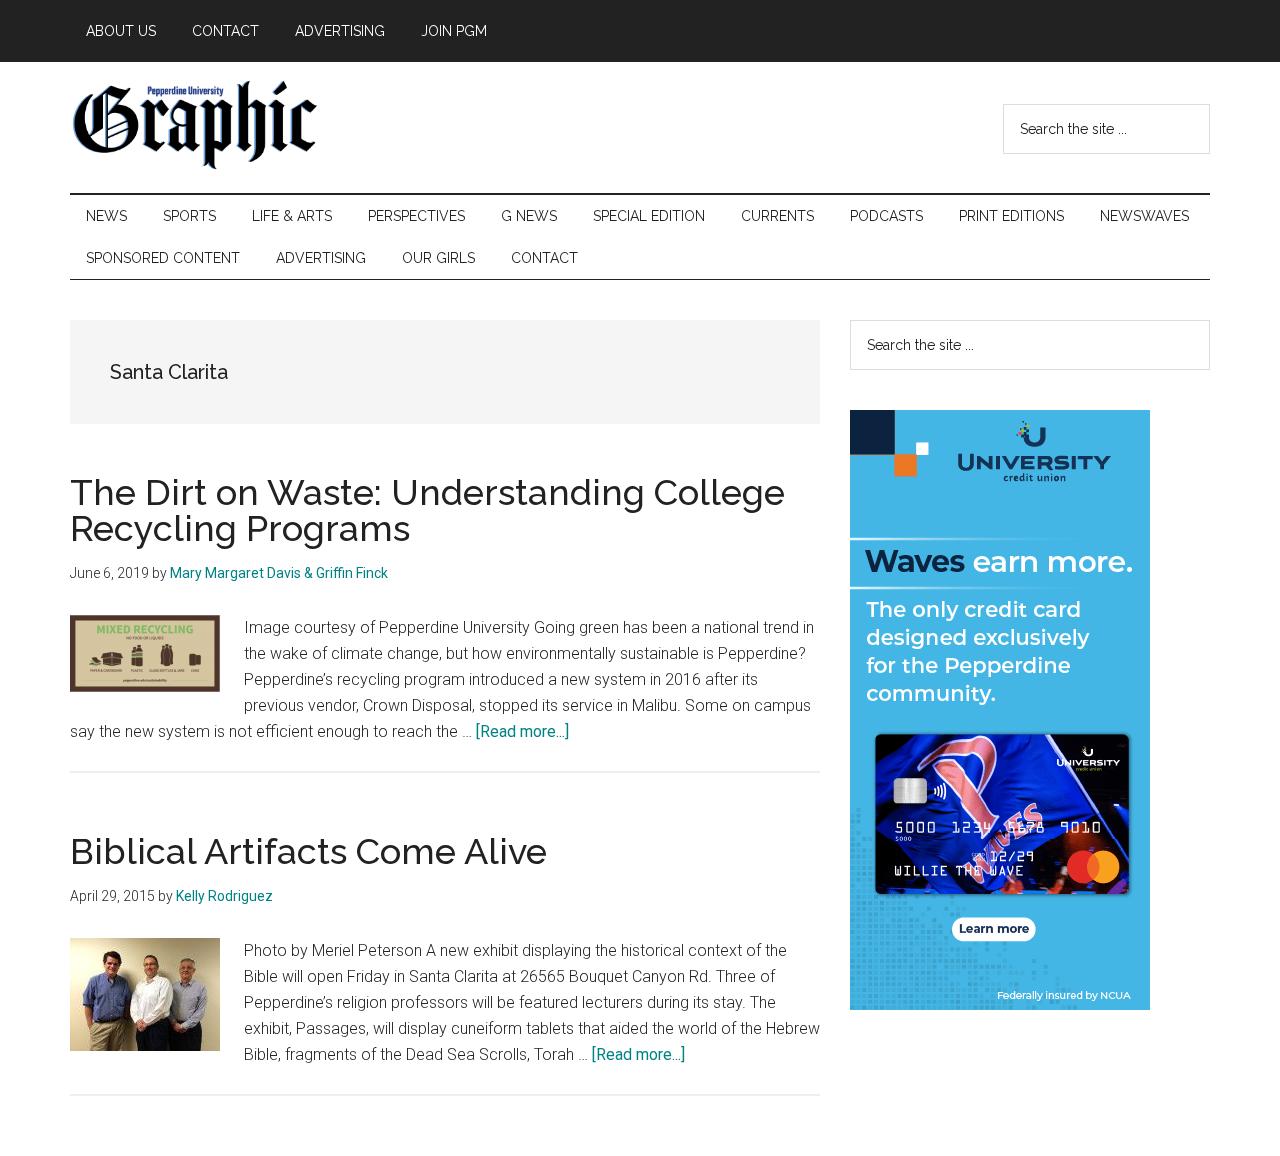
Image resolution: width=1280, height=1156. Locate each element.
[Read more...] (522, 731)
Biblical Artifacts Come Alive (308, 851)
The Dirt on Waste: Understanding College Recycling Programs (427, 510)
